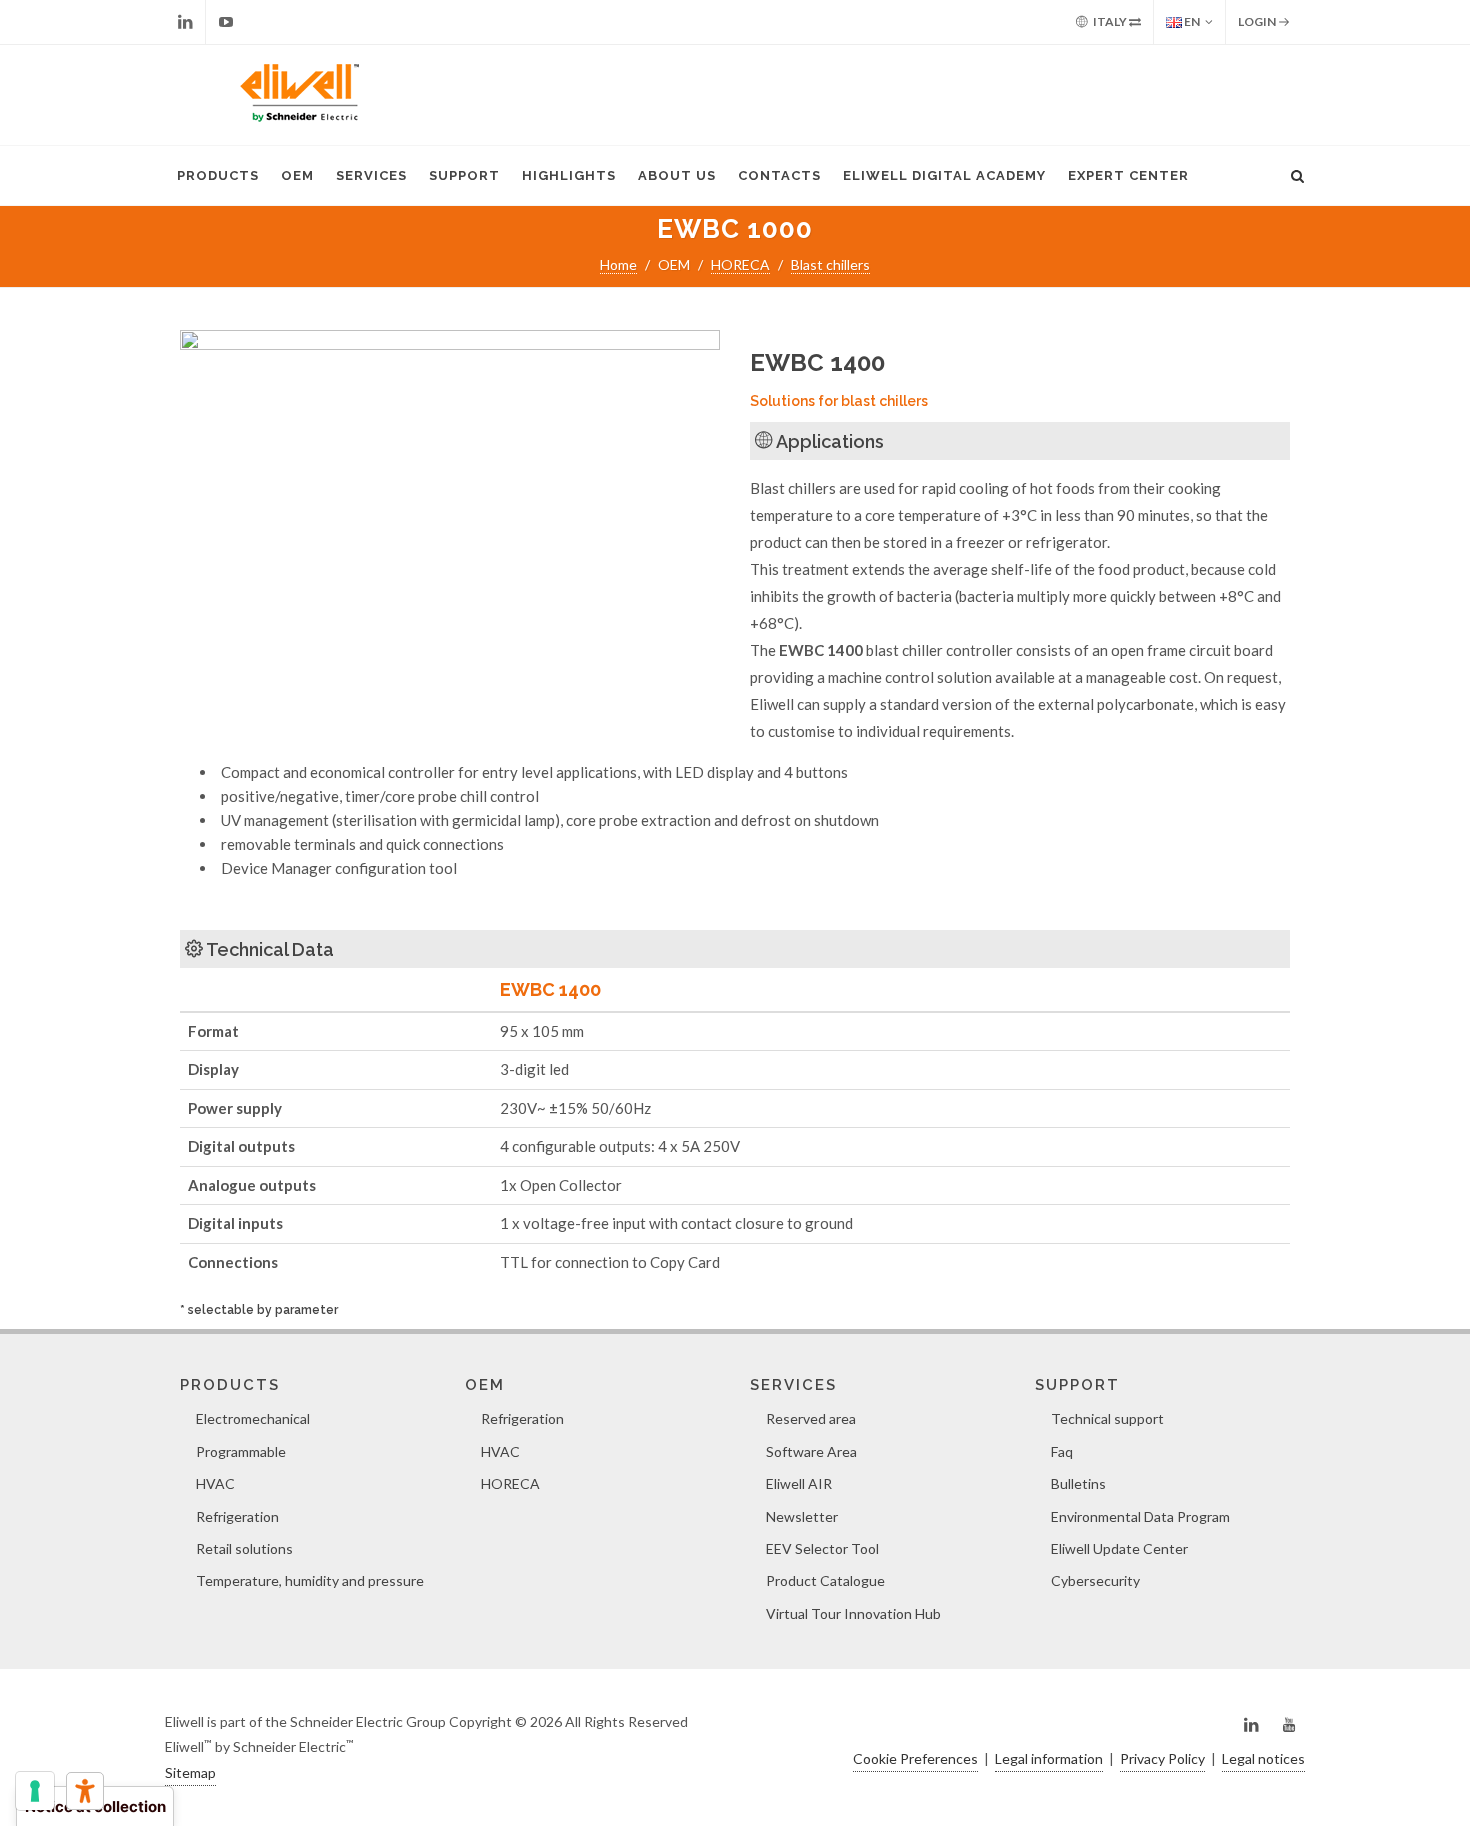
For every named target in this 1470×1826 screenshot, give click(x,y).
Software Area (811, 1451)
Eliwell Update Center (1119, 1548)
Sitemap (190, 1772)
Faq (1062, 1451)
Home (618, 264)
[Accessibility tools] (85, 1791)
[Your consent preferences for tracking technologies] (35, 1791)
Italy (1110, 21)
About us (677, 175)
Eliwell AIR (799, 1483)
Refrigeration (237, 1516)
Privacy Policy (1162, 1758)
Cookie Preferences (915, 1758)
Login (1258, 21)
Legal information (1049, 1758)
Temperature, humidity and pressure (310, 1580)
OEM (297, 175)
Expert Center (1128, 175)
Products (218, 175)
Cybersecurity (1095, 1580)
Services (371, 175)
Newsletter (802, 1516)
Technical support (1107, 1418)
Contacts (779, 175)
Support (464, 175)
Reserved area (811, 1418)
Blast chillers (830, 264)
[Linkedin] (185, 22)
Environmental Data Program (1140, 1516)
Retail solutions (244, 1548)
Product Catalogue (825, 1580)
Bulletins (1078, 1483)
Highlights (569, 175)
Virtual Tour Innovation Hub (853, 1613)
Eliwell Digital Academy (944, 175)
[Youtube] (226, 22)
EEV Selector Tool (822, 1548)
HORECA (740, 264)
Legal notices (1263, 1758)
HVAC (215, 1483)
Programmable (241, 1451)
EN (1191, 21)
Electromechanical (253, 1418)
